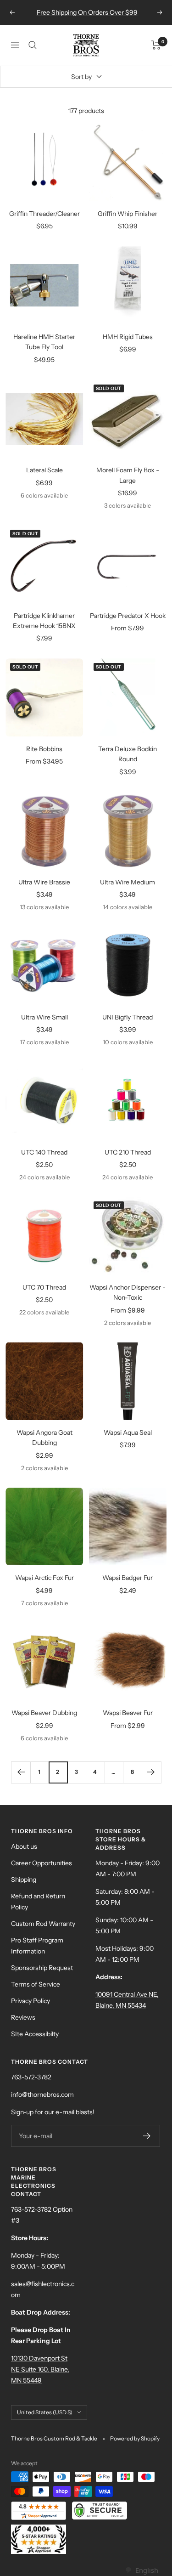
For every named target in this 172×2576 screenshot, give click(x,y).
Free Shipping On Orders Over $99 (87, 12)
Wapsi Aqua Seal (128, 1432)
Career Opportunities (42, 1863)
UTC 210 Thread (128, 1152)
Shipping (24, 1880)
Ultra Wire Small (44, 1017)
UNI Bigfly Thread (128, 1017)
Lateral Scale (44, 470)
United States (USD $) (45, 2412)
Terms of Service (36, 1984)
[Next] (151, 1772)
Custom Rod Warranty (43, 1924)
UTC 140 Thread (44, 1152)
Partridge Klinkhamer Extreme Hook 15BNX (44, 621)
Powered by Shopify (135, 2438)
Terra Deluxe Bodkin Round (128, 754)
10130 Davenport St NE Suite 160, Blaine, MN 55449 (40, 2369)
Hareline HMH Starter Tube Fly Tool (44, 342)
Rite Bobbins (44, 749)
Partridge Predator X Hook (128, 616)
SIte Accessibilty (35, 2034)
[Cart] (156, 45)
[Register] (147, 2136)
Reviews (23, 2017)
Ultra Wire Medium (128, 882)
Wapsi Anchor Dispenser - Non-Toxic (128, 1292)
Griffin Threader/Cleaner (44, 214)
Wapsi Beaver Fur (128, 1713)
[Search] (33, 45)
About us (24, 1846)
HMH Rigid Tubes (128, 337)
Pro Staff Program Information (37, 1946)
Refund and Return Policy (38, 1902)
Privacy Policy (31, 2001)
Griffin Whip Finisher (128, 214)
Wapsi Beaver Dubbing (44, 1713)
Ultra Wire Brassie (44, 882)
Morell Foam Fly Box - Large (128, 475)
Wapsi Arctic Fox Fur (44, 1578)
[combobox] (141, 2570)
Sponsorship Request (42, 1968)
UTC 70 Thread (44, 1287)
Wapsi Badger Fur (128, 1578)
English (147, 2570)
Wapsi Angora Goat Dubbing (44, 1438)
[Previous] (21, 1772)
